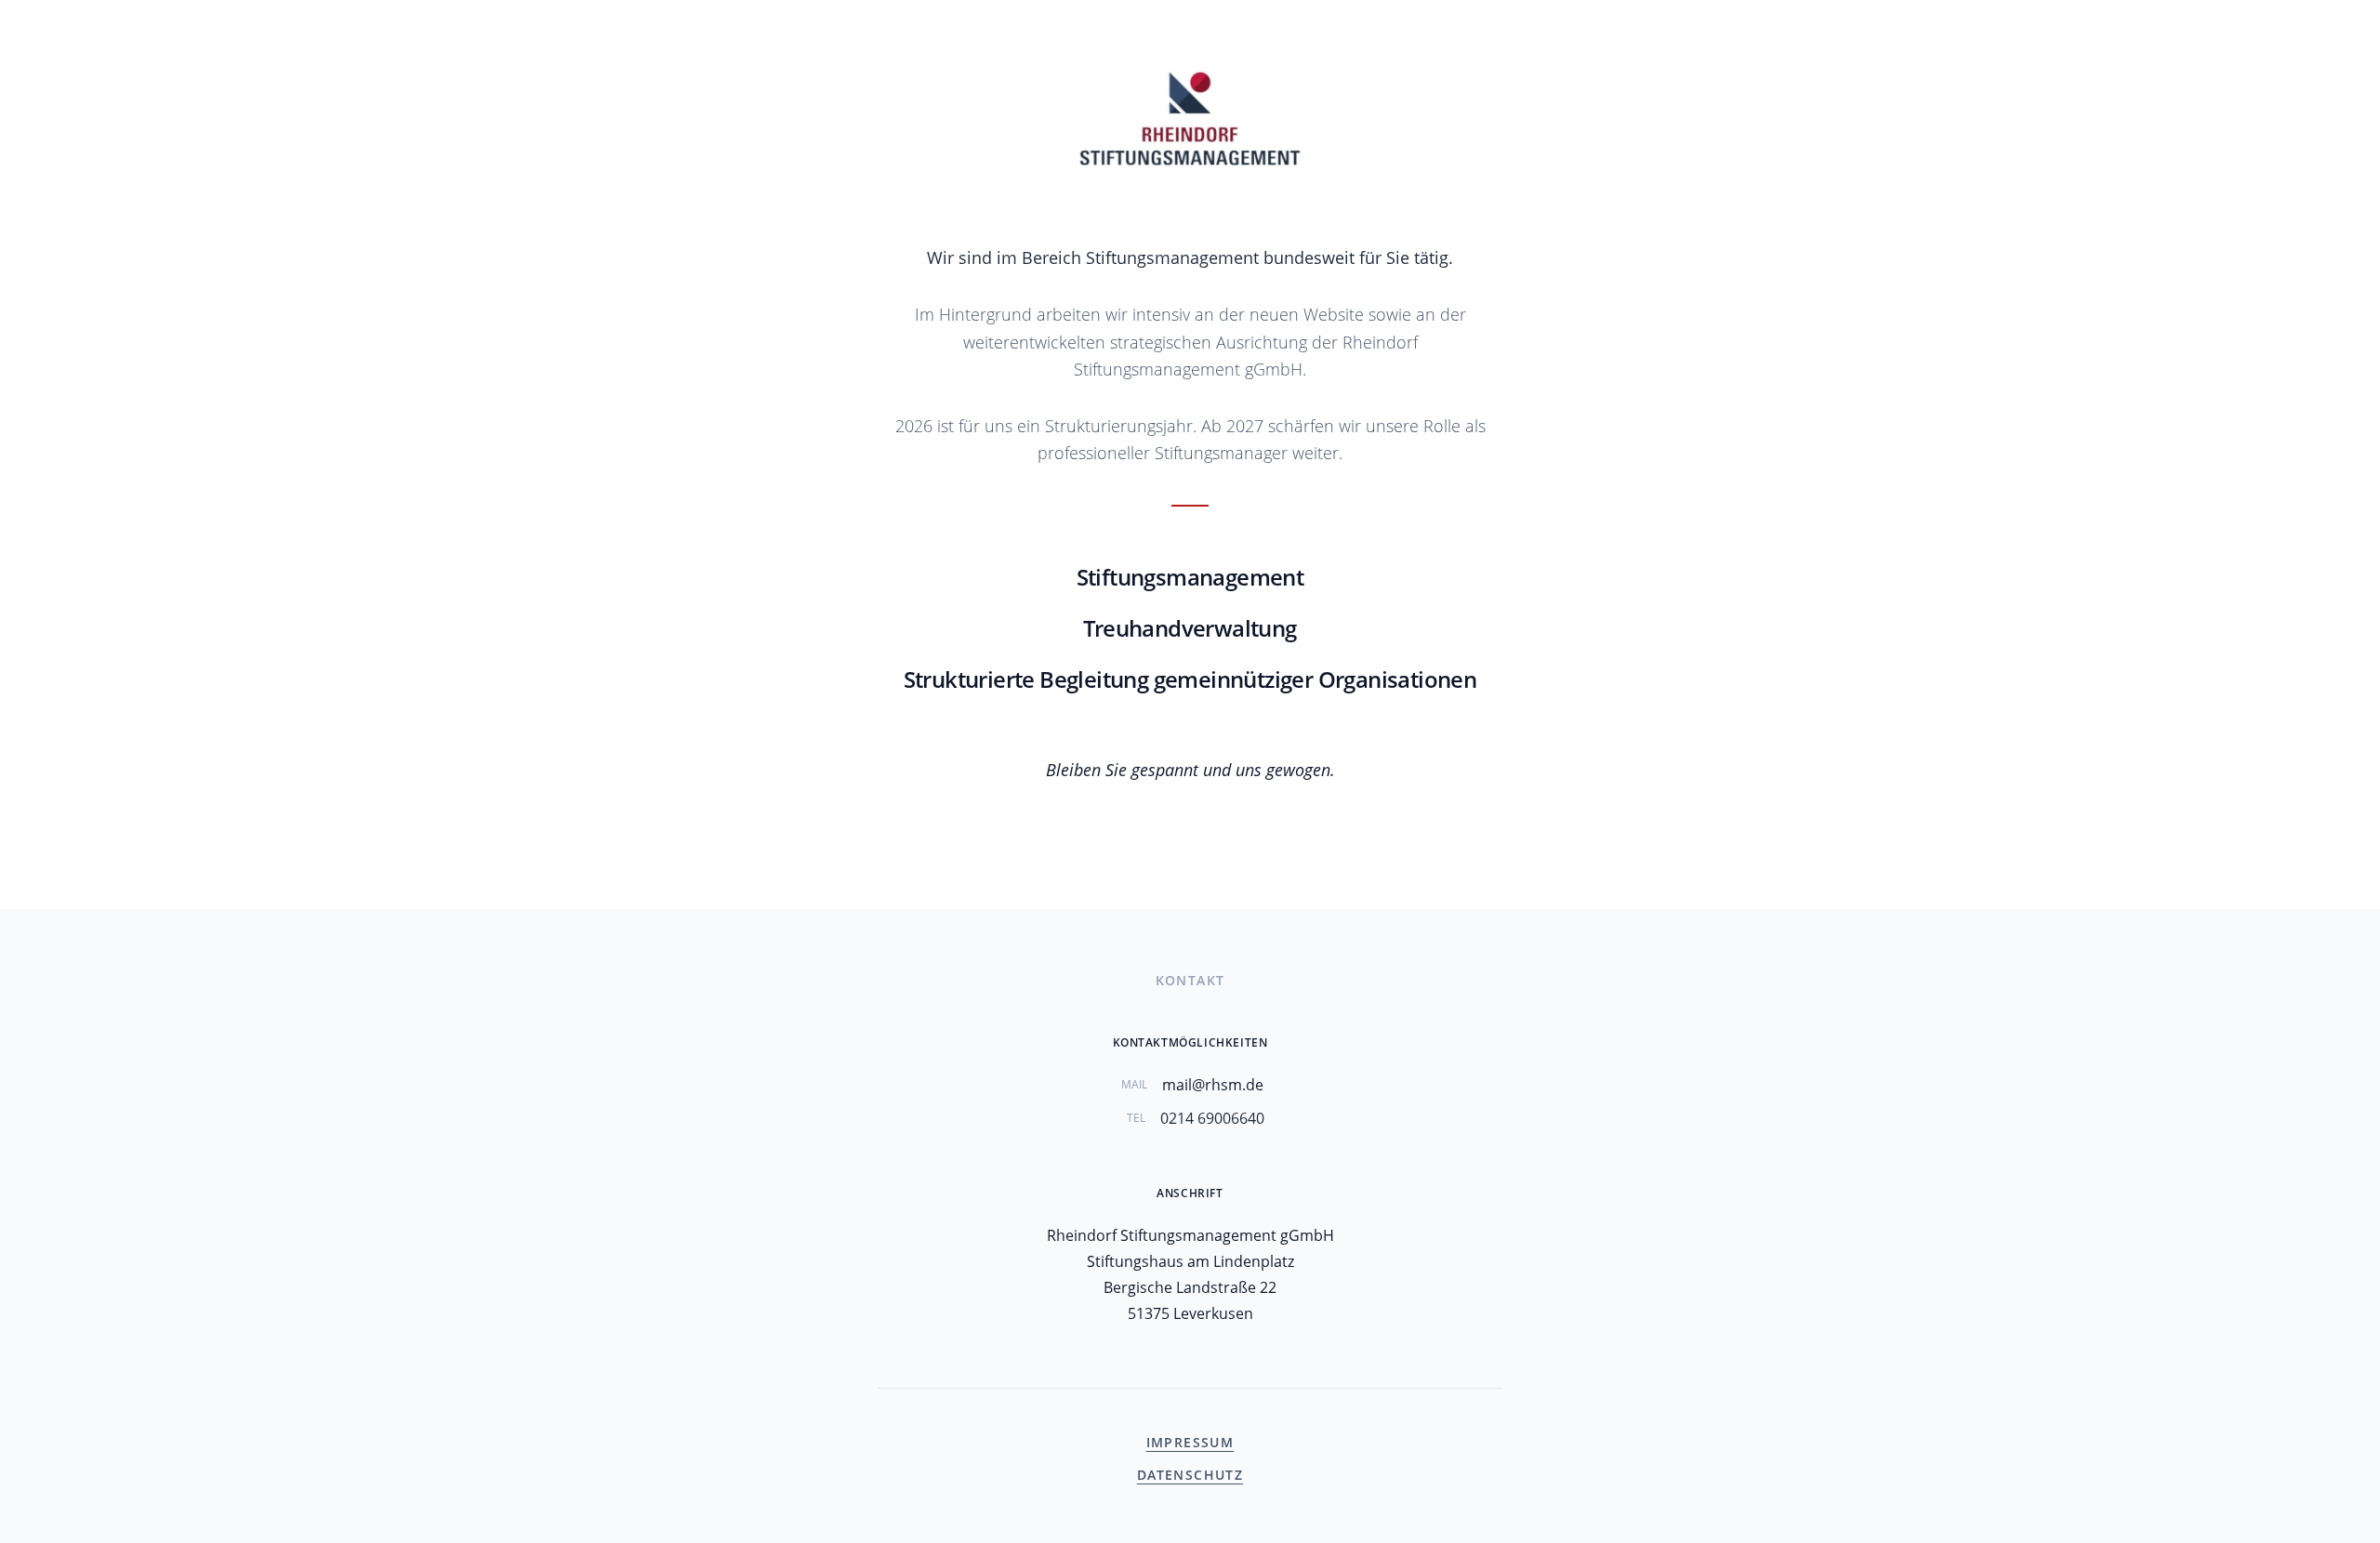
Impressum (1190, 1442)
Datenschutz (1190, 1475)
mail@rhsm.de (1213, 1085)
